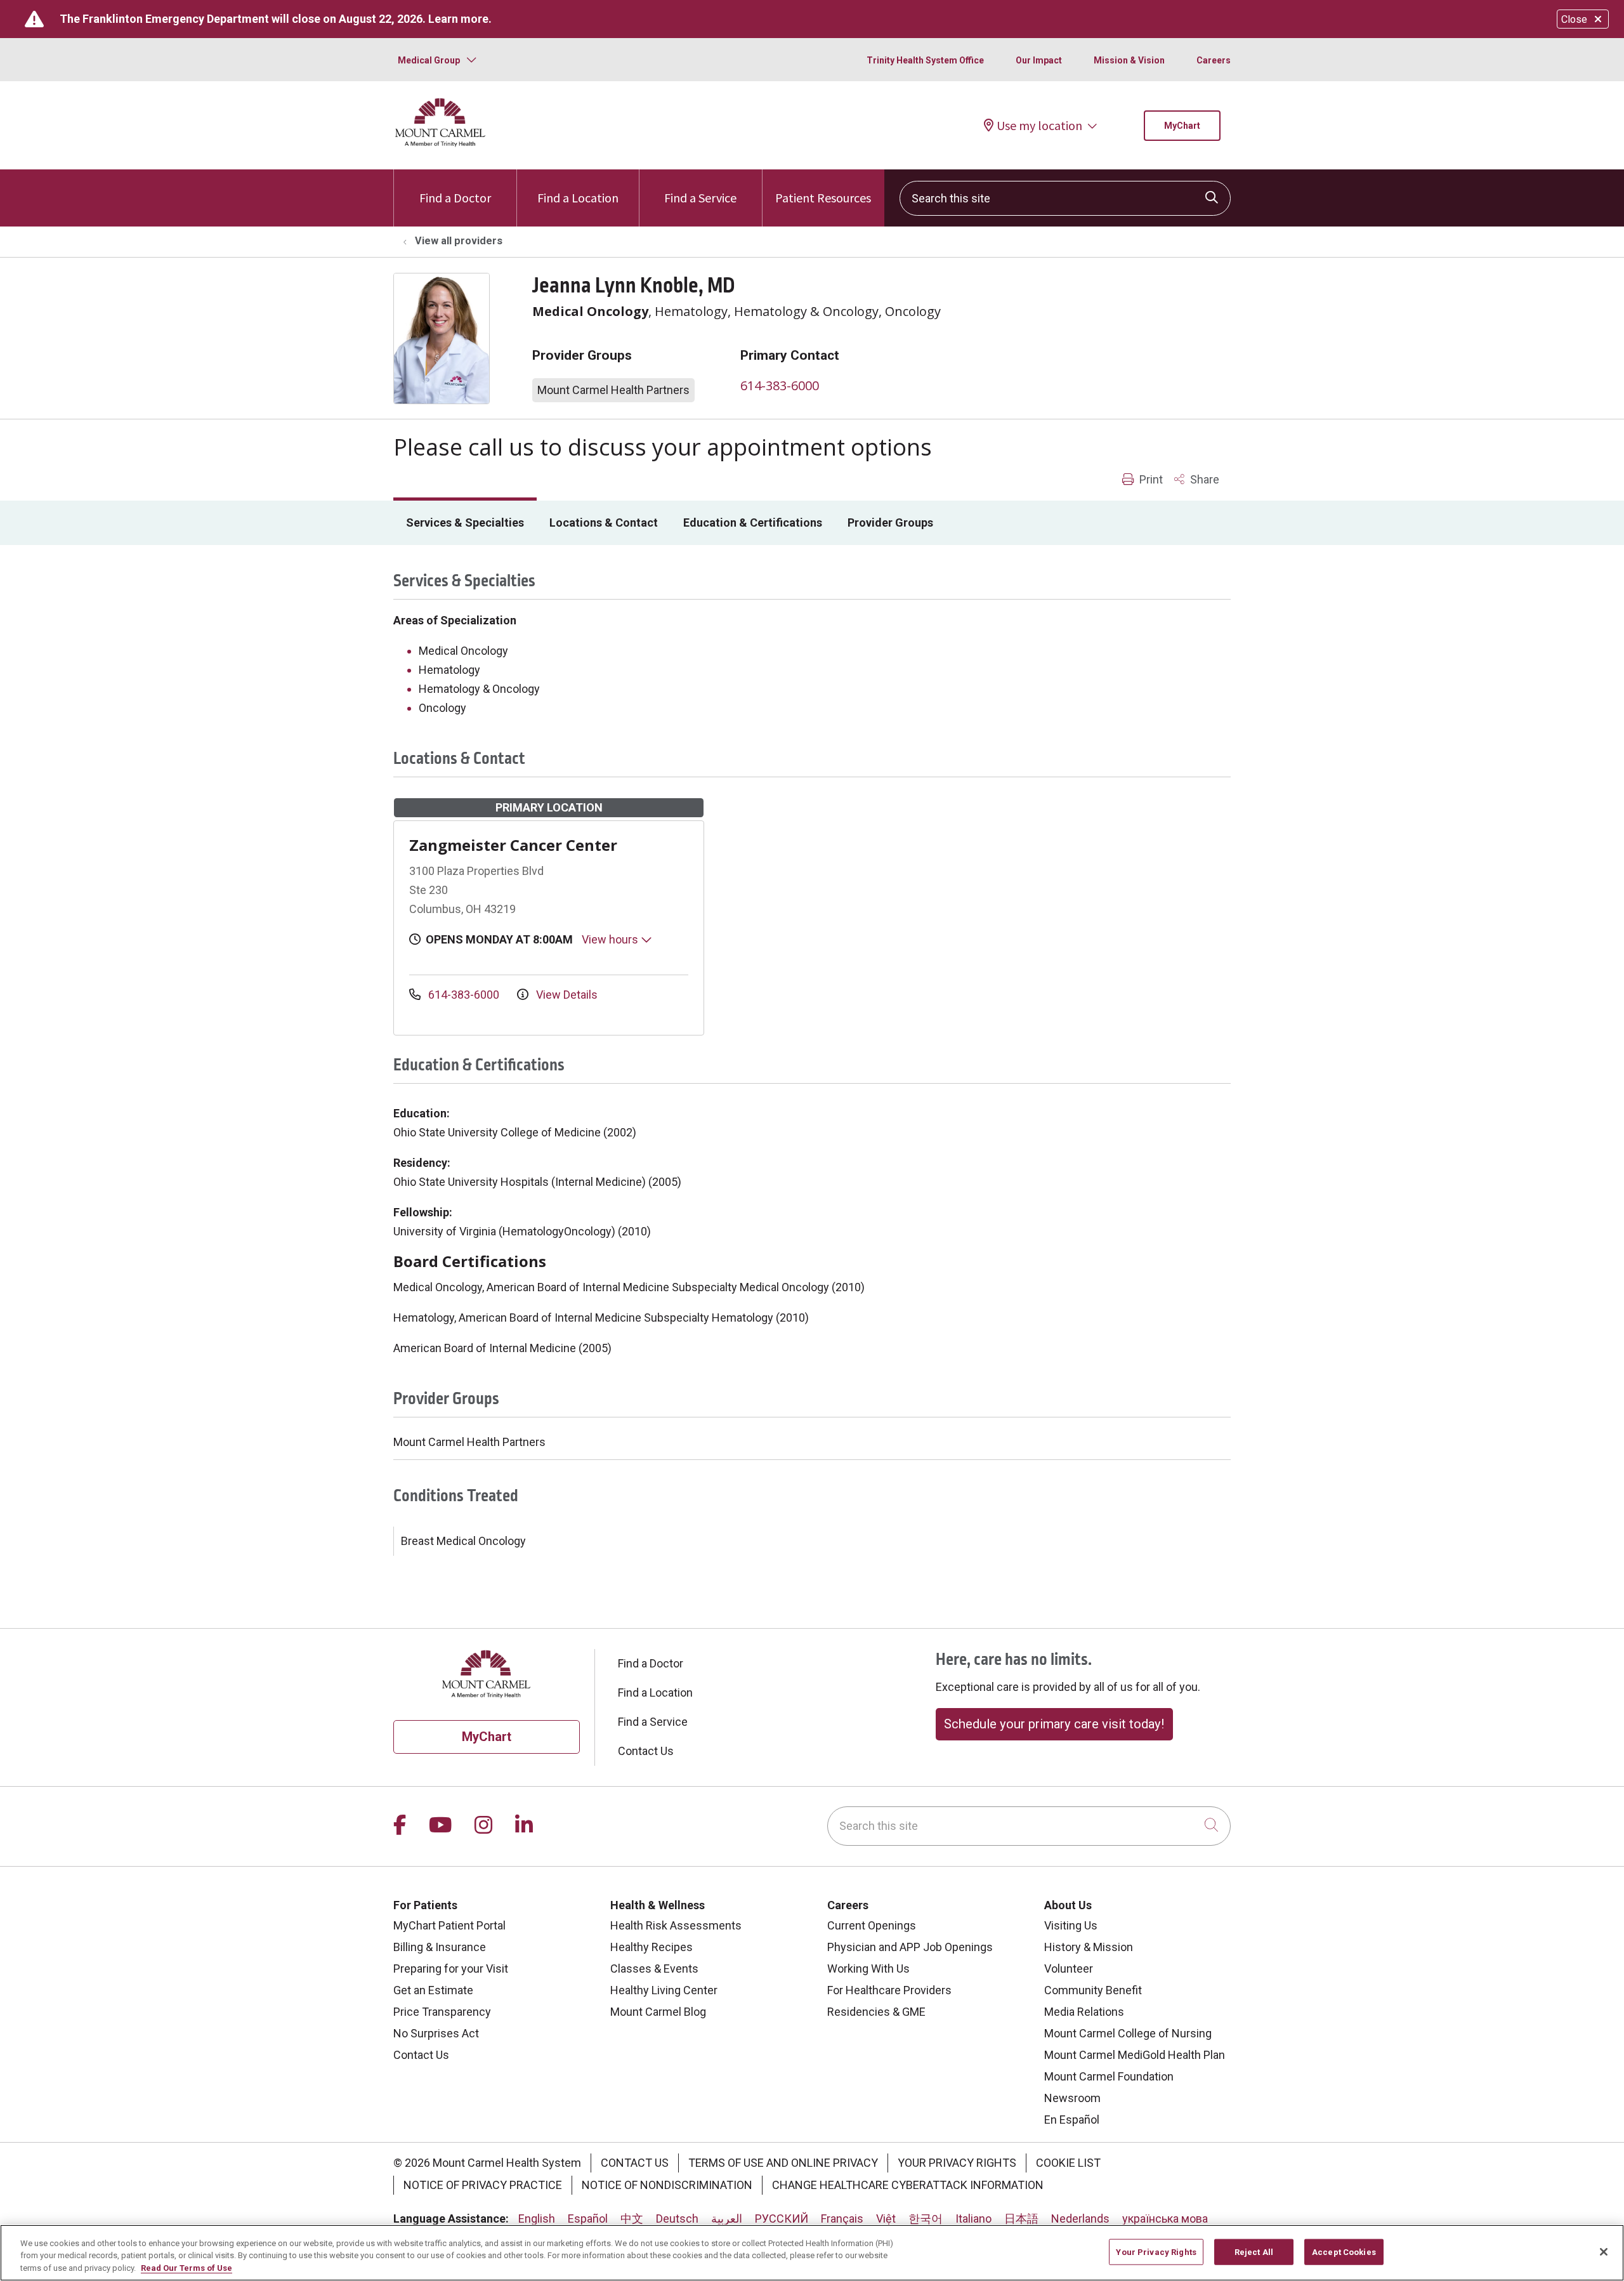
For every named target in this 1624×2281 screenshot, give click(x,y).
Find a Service (700, 198)
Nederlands (1080, 2219)
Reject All (1254, 2251)
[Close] (1604, 2252)
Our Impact (1039, 60)
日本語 (1021, 2219)
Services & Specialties (465, 523)
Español (588, 2219)
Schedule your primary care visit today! (1054, 1724)
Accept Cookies (1344, 2251)
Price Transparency (442, 2012)
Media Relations (1084, 2012)
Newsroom (1072, 2098)
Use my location (1039, 126)
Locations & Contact (604, 523)
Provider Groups (890, 523)
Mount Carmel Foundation (1109, 2076)
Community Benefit (1093, 1990)
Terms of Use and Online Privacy (783, 2163)
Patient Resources (823, 198)
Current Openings (872, 1925)
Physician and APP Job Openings (910, 1947)
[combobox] (1065, 198)
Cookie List (1068, 2163)
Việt (886, 2219)
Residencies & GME (876, 2012)
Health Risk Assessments (676, 1925)
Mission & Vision (1129, 60)
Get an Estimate (433, 1990)
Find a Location (578, 198)
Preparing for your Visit (451, 1969)
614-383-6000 (780, 385)
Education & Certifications (753, 523)
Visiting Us (1071, 1925)
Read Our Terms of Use (187, 2268)
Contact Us (646, 1751)
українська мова (1165, 2219)
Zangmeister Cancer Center (513, 845)
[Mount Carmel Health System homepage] (441, 144)
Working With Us (868, 1969)
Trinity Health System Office (925, 60)
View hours (611, 939)
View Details (566, 995)
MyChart (1182, 126)
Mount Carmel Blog (658, 2012)
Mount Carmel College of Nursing (1128, 2033)
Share (1203, 479)
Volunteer (1069, 1969)
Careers (1214, 60)
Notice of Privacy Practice (483, 2185)
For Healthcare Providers (889, 1990)
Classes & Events (654, 1969)
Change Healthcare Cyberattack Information (908, 2185)
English (537, 2219)
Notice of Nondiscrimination (667, 2185)
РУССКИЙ (782, 2219)
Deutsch (677, 2219)
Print (1150, 479)
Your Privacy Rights (957, 2163)
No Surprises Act (436, 2033)
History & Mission (1089, 1947)
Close (1574, 19)
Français (842, 2219)
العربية (727, 2219)
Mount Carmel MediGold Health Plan (1135, 2055)
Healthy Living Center (664, 1990)
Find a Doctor (455, 198)
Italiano (973, 2219)
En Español (1072, 2120)
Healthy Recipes (652, 1947)
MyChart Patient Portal (449, 1925)
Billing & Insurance (440, 1947)
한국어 (926, 2219)
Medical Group (429, 60)
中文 (632, 2219)
